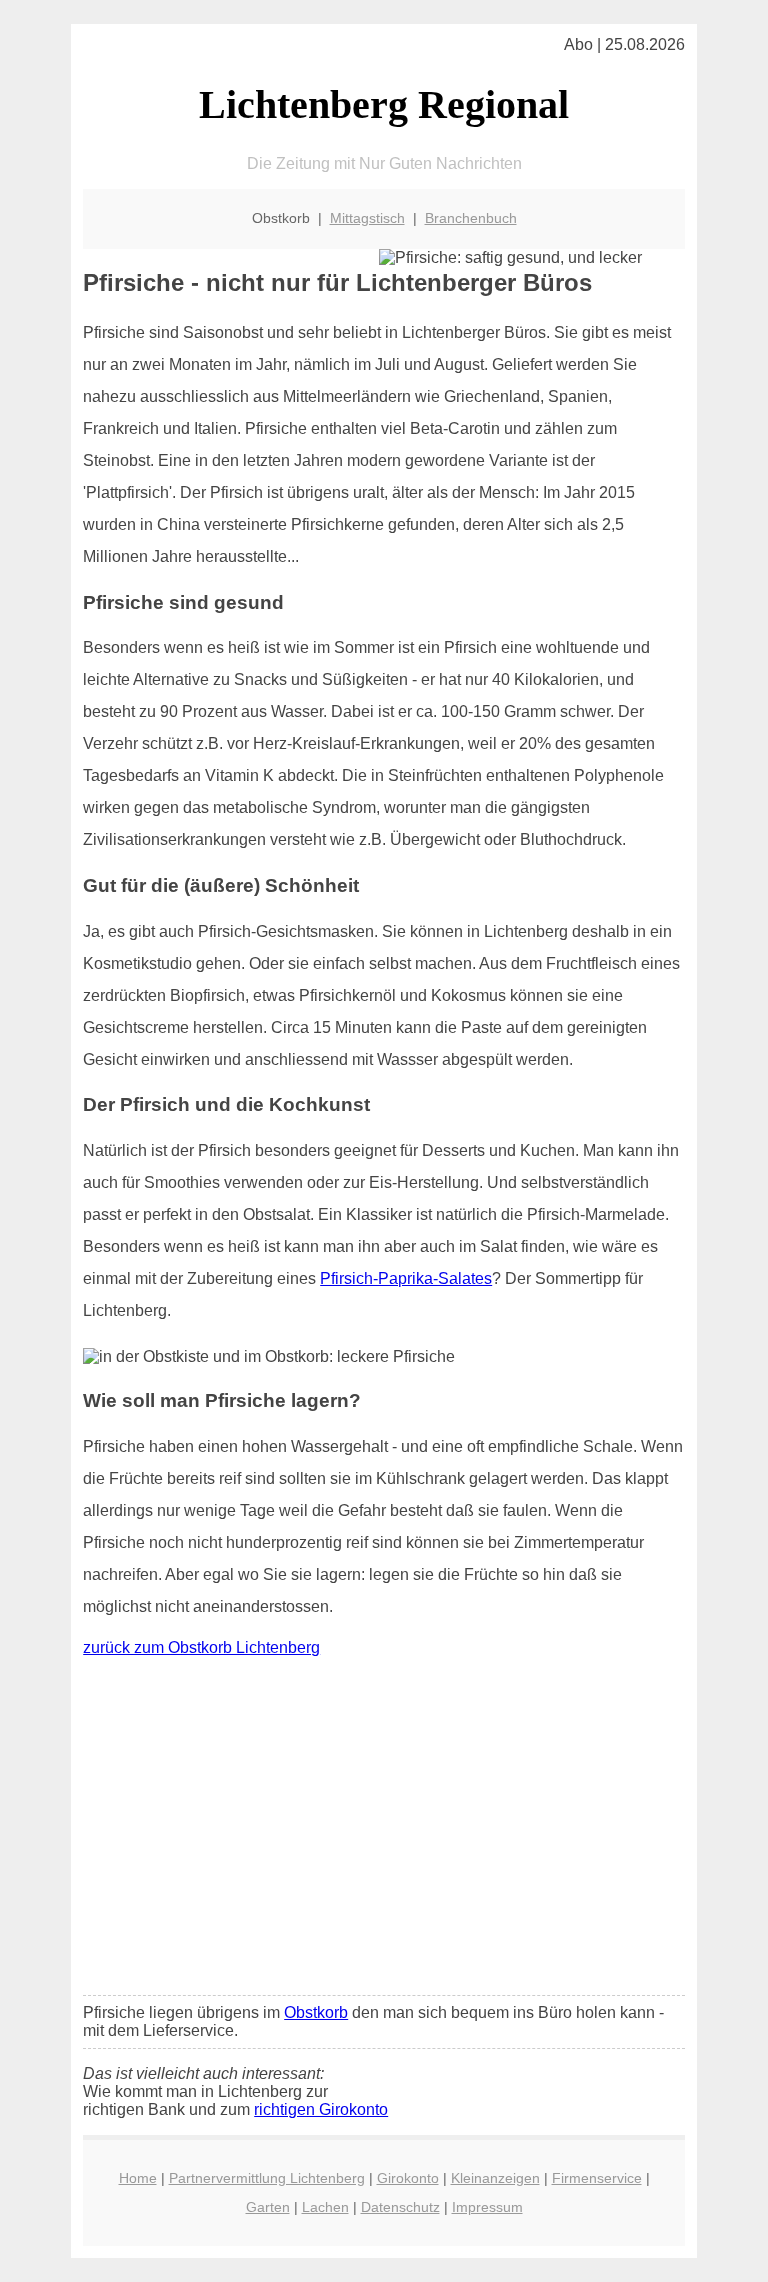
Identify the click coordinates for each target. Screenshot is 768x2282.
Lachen (325, 2207)
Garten (268, 2207)
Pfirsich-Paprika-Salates (406, 1278)
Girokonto (408, 2178)
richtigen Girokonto (321, 2109)
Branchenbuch (471, 218)
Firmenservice (597, 2178)
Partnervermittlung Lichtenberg (267, 2178)
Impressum (487, 2207)
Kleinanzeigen (495, 2178)
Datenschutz (400, 2207)
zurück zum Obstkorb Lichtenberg (201, 1647)
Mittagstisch (367, 218)
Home (138, 2178)
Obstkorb (316, 2012)
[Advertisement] (384, 1831)
